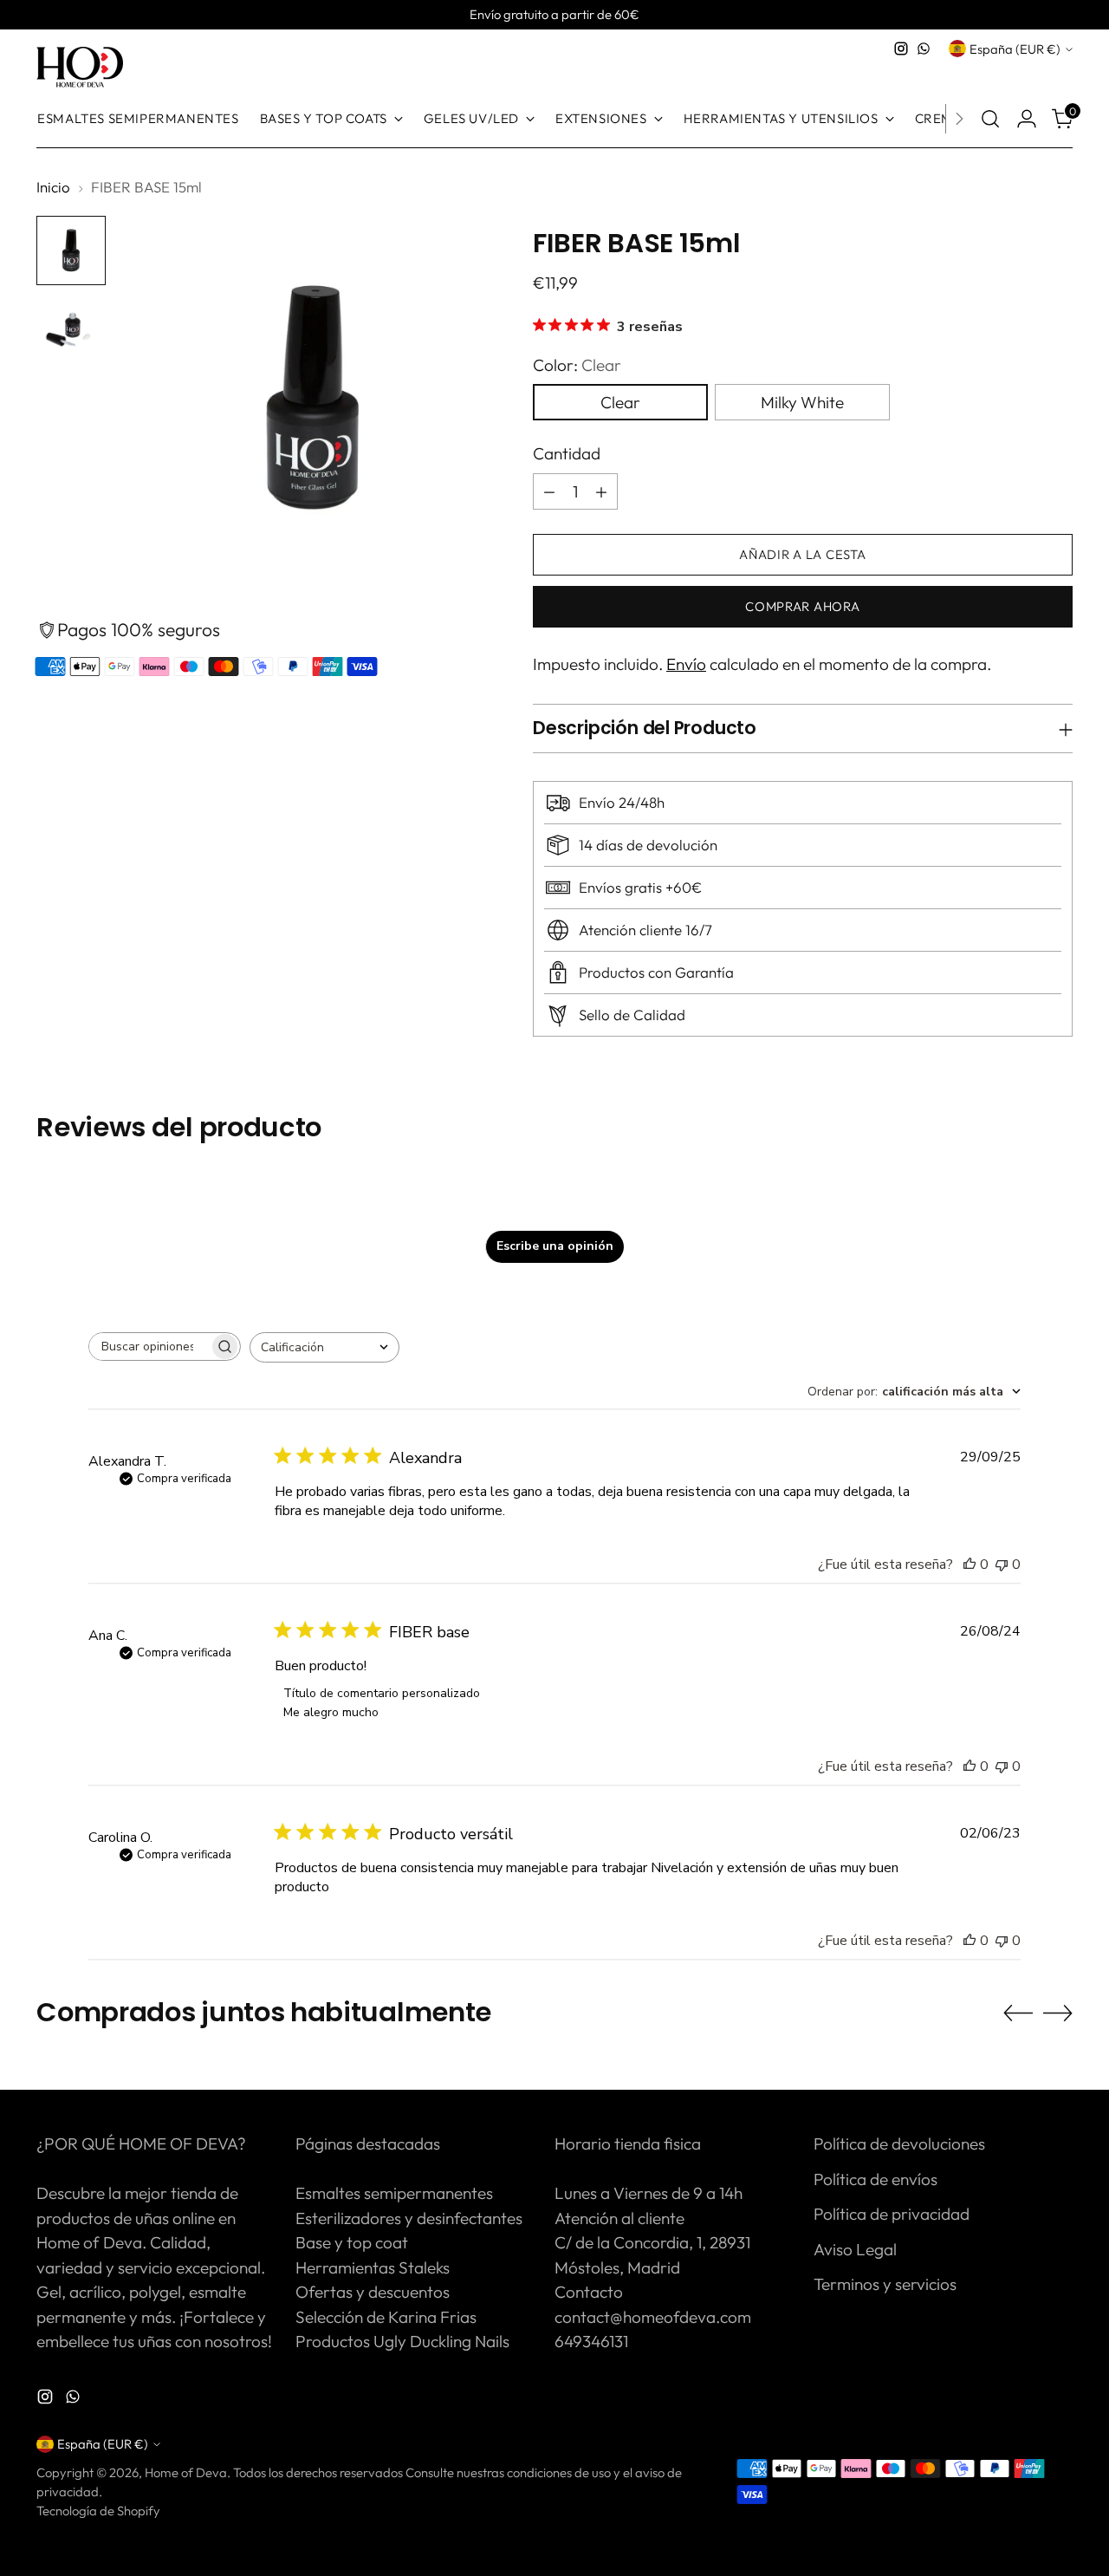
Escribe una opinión (555, 1246)
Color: (577, 365)
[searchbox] (149, 1347)
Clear (620, 402)
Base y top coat (352, 2242)
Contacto (589, 2292)
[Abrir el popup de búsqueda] (990, 119)
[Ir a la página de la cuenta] (1027, 119)
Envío (686, 664)
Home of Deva (186, 2472)
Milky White (802, 402)
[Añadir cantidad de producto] (601, 491)
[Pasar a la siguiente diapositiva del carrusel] (1058, 2013)
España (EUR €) (1015, 49)
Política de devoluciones (899, 2143)
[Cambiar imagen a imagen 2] (71, 330)
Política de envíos (876, 2179)
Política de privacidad (892, 2214)
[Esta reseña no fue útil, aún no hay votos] (1002, 1564)
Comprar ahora (803, 606)
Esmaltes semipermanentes (394, 2193)
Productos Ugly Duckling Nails (402, 2341)
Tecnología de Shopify (98, 2511)
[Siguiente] (959, 119)
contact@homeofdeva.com (653, 2317)
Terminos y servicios (885, 2284)
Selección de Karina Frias (386, 2317)
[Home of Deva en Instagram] (901, 49)
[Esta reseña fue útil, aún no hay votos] (970, 1564)
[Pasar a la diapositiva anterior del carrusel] (1018, 2013)
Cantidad (567, 453)
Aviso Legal (855, 2249)
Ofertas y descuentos (373, 2292)
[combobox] (324, 1347)
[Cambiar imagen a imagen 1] (71, 250)
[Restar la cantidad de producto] (549, 491)
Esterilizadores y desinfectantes (409, 2218)
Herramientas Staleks (373, 2267)
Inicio (53, 187)
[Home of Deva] (80, 68)
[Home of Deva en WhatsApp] (924, 49)
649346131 (591, 2341)
